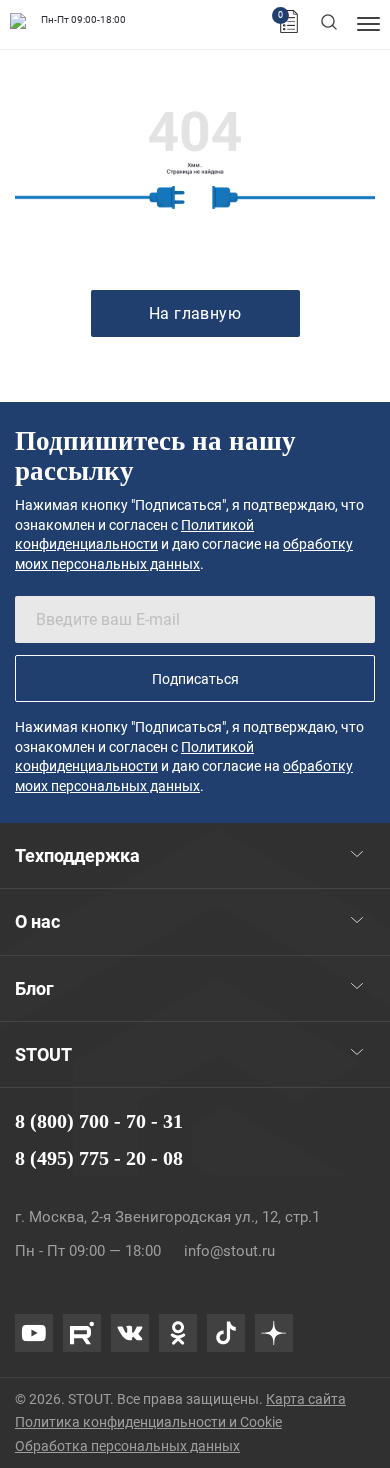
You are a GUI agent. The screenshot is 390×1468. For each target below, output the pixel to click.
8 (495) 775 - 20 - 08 (99, 1158)
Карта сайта (306, 1399)
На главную (195, 313)
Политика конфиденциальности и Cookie (148, 1422)
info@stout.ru (229, 1251)
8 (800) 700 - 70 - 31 (99, 1121)
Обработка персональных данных (127, 1446)
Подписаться (195, 679)
